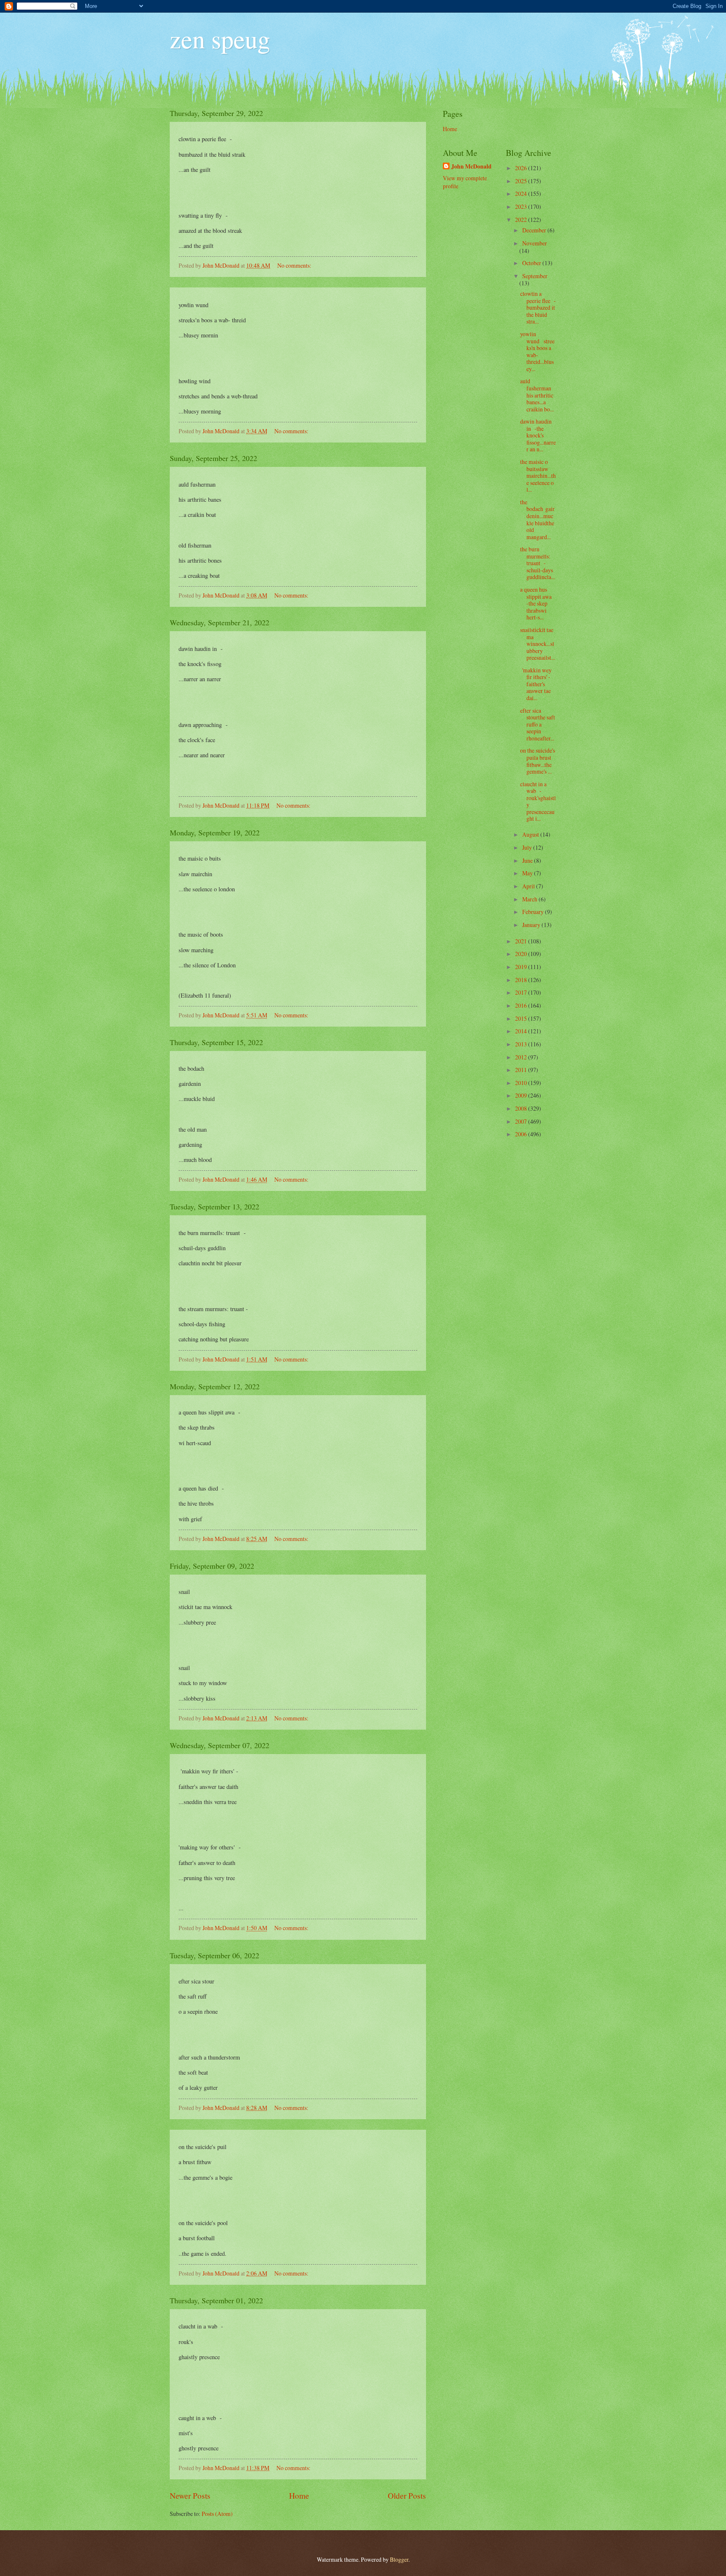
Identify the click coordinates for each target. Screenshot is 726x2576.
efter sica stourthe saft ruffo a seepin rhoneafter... (538, 724)
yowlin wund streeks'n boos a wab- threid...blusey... (537, 351)
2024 (522, 194)
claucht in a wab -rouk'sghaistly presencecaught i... (538, 801)
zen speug (220, 39)
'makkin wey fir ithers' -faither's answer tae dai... (536, 684)
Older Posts (407, 2496)
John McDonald (471, 167)
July (528, 847)
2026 (522, 168)
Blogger (399, 2559)
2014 (522, 1031)
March (530, 899)
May (528, 873)
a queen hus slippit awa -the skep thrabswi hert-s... (537, 603)
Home (299, 2496)
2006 (522, 1134)
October (532, 263)
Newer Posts (190, 2496)
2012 (522, 1057)
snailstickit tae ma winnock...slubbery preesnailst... (538, 644)
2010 (522, 1083)
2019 (522, 967)
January (532, 925)
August (531, 834)
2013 (522, 1044)
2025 (522, 181)
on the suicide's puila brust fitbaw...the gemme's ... (538, 761)
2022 (522, 220)
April (529, 886)
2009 (522, 1095)
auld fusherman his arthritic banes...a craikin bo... (538, 395)
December (535, 230)
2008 (522, 1108)
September (535, 276)
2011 (522, 1070)
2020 (522, 954)
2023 (522, 207)
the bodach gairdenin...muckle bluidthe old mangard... (537, 519)
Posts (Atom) (217, 2514)
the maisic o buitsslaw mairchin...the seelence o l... (538, 475)
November (535, 243)
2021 (522, 941)
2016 (522, 1005)
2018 (522, 980)
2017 (522, 992)
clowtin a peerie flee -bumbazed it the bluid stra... (538, 307)
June (528, 860)
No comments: (295, 265)
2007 (522, 1121)
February (534, 912)
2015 (522, 1018)
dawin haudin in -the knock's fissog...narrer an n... (538, 435)
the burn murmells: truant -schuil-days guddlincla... (538, 563)
